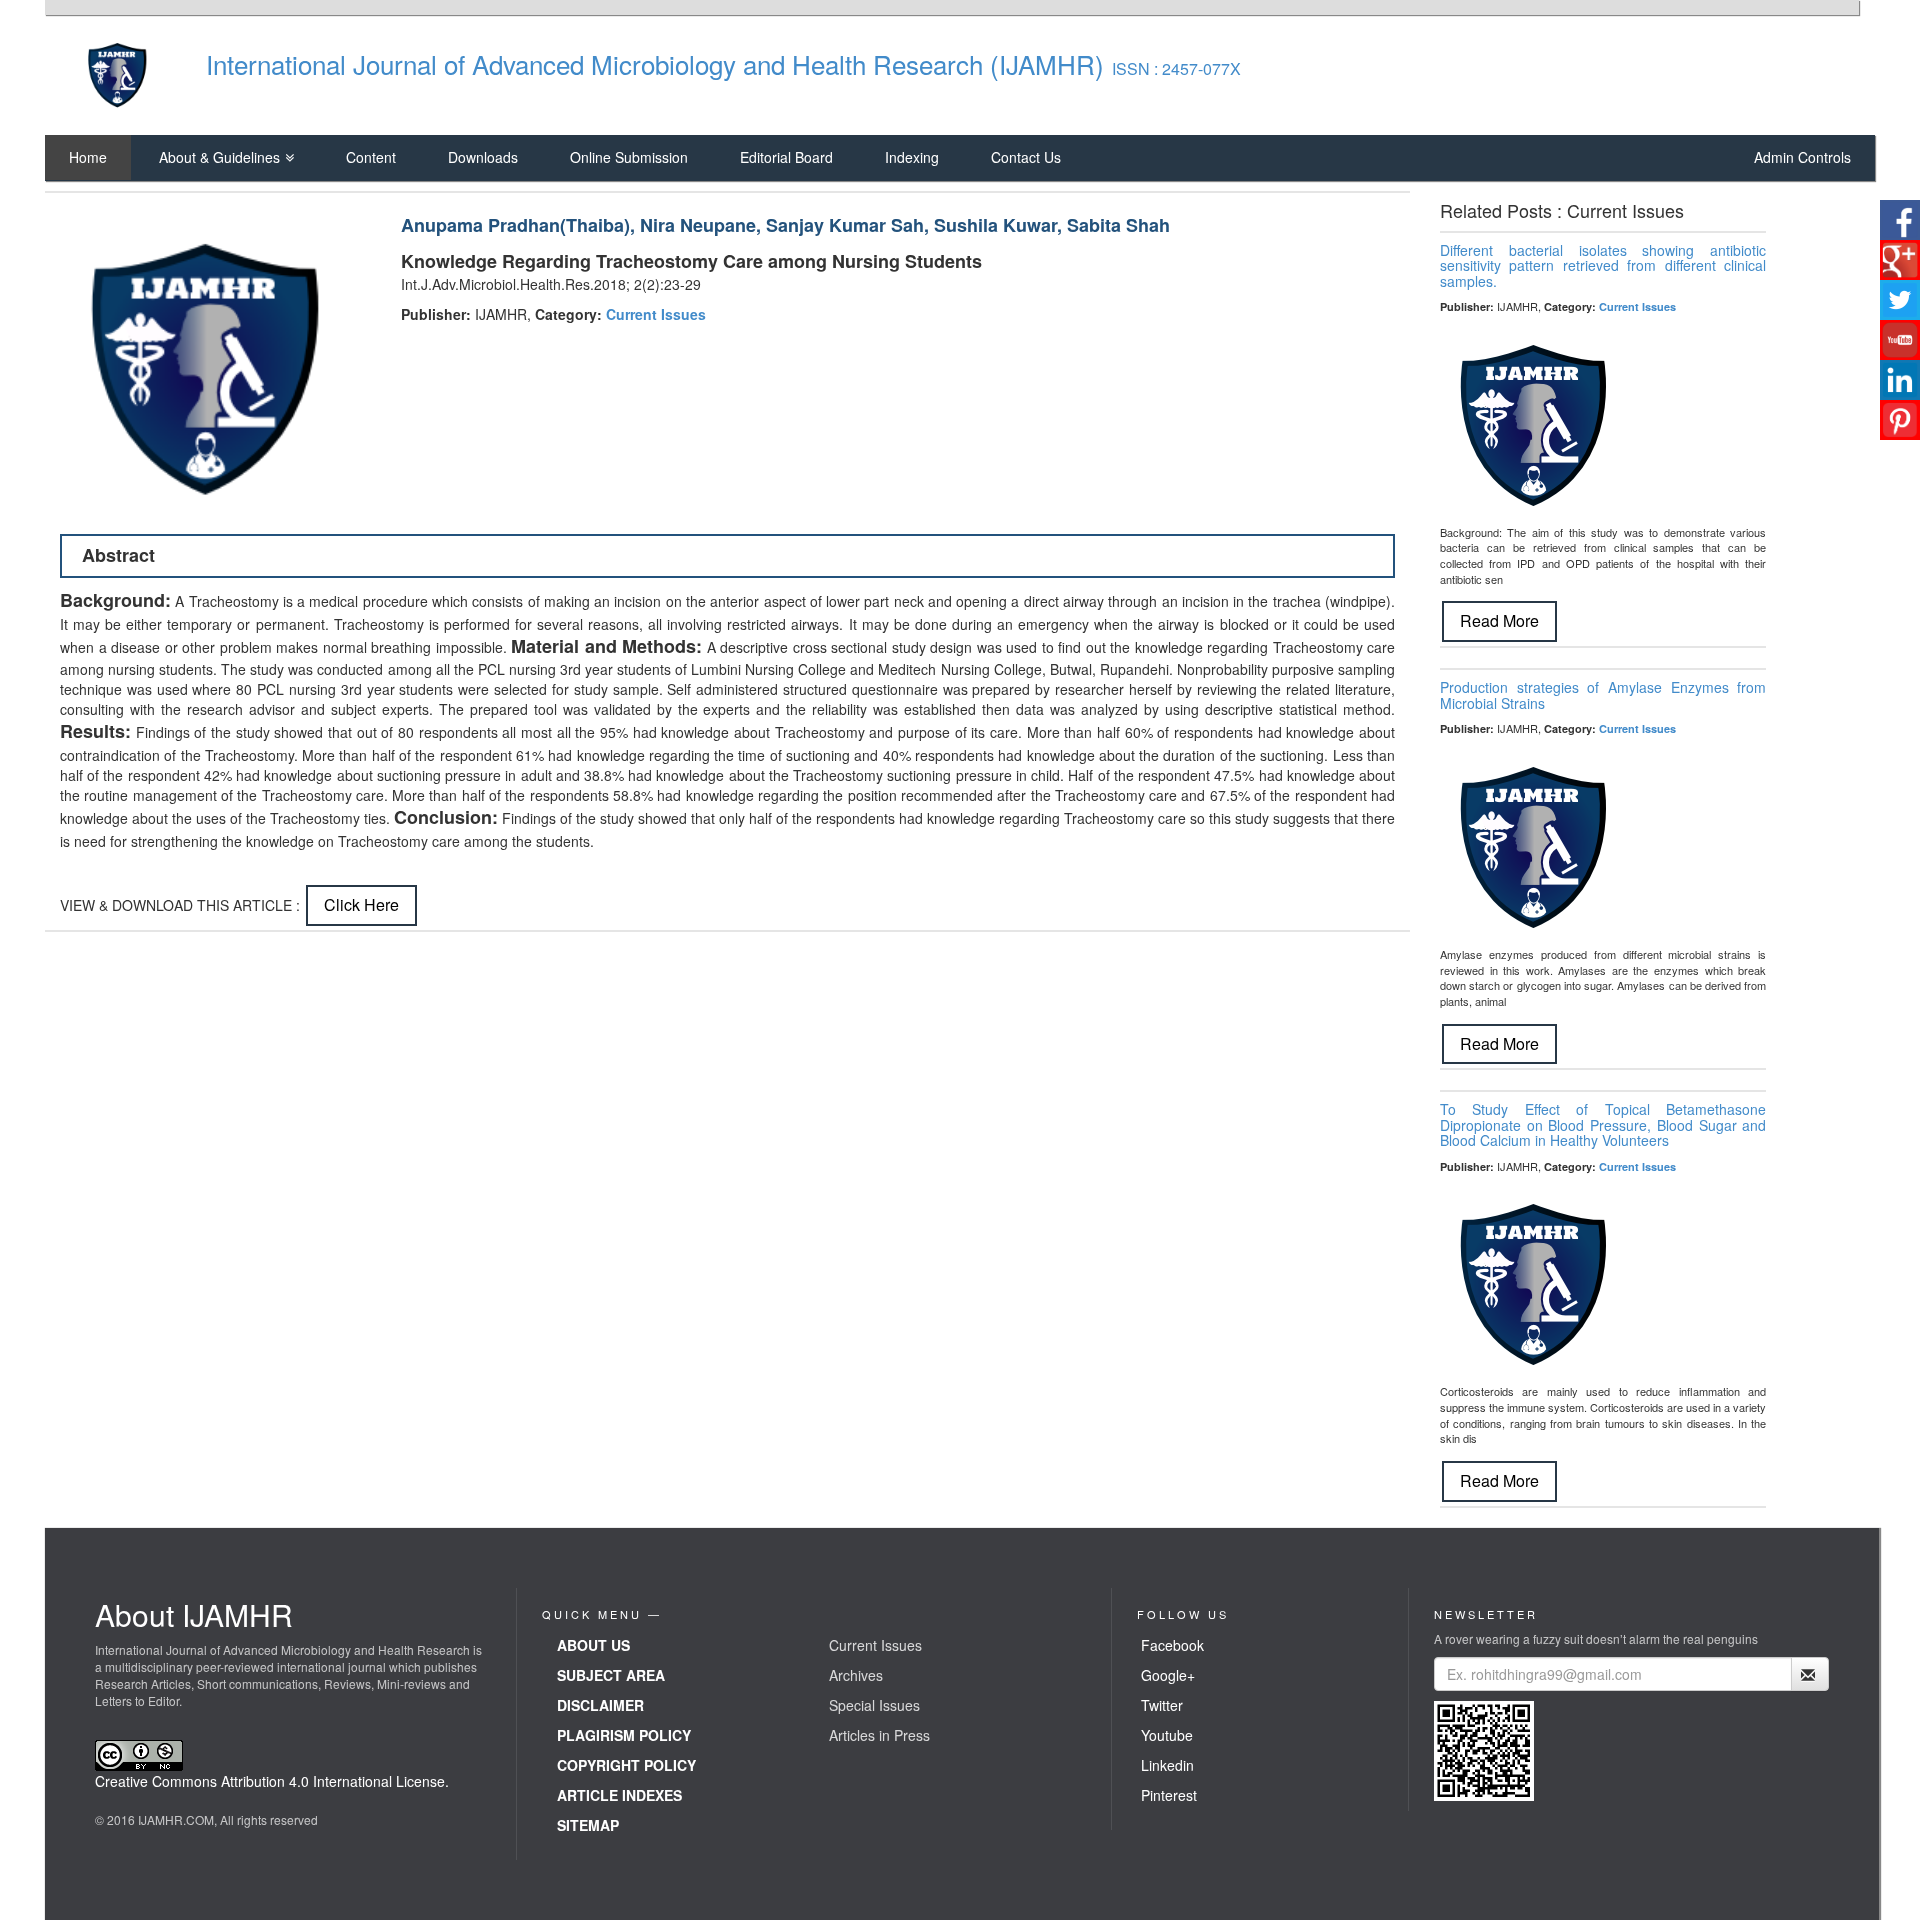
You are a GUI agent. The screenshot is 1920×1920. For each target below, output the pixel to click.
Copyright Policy (626, 1765)
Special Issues (874, 1705)
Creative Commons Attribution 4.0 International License (270, 1781)
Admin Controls (1802, 157)
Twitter (1162, 1705)
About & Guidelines (219, 157)
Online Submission (629, 157)
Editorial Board (786, 157)
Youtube (1167, 1735)
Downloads (483, 157)
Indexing (912, 157)
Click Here (361, 904)
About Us (593, 1645)
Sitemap (588, 1825)
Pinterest (1169, 1795)
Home (88, 157)
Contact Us (1026, 157)
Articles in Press (879, 1735)
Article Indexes (619, 1795)
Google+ (1168, 1675)
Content (371, 157)
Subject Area (611, 1675)
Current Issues (656, 314)
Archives (856, 1675)
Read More (1499, 620)
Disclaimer (600, 1705)
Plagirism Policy (624, 1735)
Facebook (1172, 1645)
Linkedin (1167, 1765)
